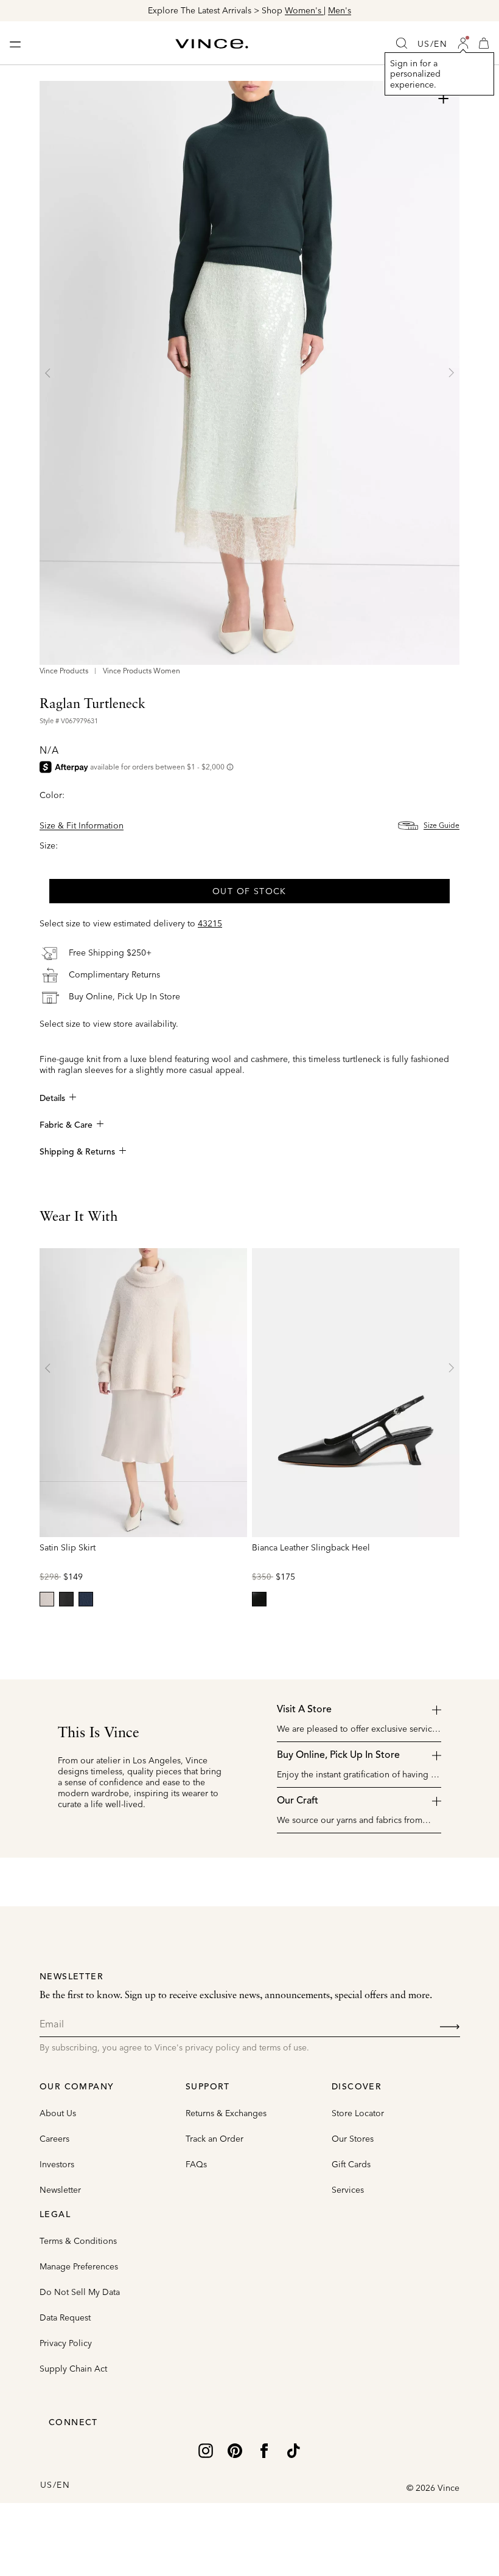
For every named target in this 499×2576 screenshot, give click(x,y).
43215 (210, 923)
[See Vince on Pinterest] (235, 2449)
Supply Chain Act (73, 2369)
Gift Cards (351, 2164)
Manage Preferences (79, 2266)
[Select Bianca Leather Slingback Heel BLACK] (259, 1599)
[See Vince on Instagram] (206, 2449)
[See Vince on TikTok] (293, 2449)
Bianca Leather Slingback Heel (311, 1547)
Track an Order (215, 2139)
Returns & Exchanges (226, 2113)
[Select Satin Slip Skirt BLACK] (66, 1599)
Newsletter (60, 2190)
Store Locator (358, 2113)
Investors (57, 2164)
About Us (58, 2113)
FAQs (196, 2164)
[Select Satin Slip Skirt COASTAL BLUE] (86, 1599)
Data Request (65, 2317)
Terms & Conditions (78, 2241)
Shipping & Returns (77, 1152)
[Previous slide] (48, 373)
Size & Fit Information (82, 825)
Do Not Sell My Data (80, 2292)
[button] (463, 43)
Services (348, 2190)
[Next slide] (451, 373)
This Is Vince (99, 1734)
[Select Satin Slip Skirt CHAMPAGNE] (47, 1599)
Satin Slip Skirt (68, 1547)
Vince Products (64, 671)
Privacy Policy (66, 2343)
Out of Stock (249, 891)
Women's (304, 10)
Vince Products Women (141, 671)
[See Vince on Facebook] (264, 2449)
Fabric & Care (66, 1125)
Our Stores (353, 2139)
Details (52, 1099)
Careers (54, 2139)
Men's (340, 10)
